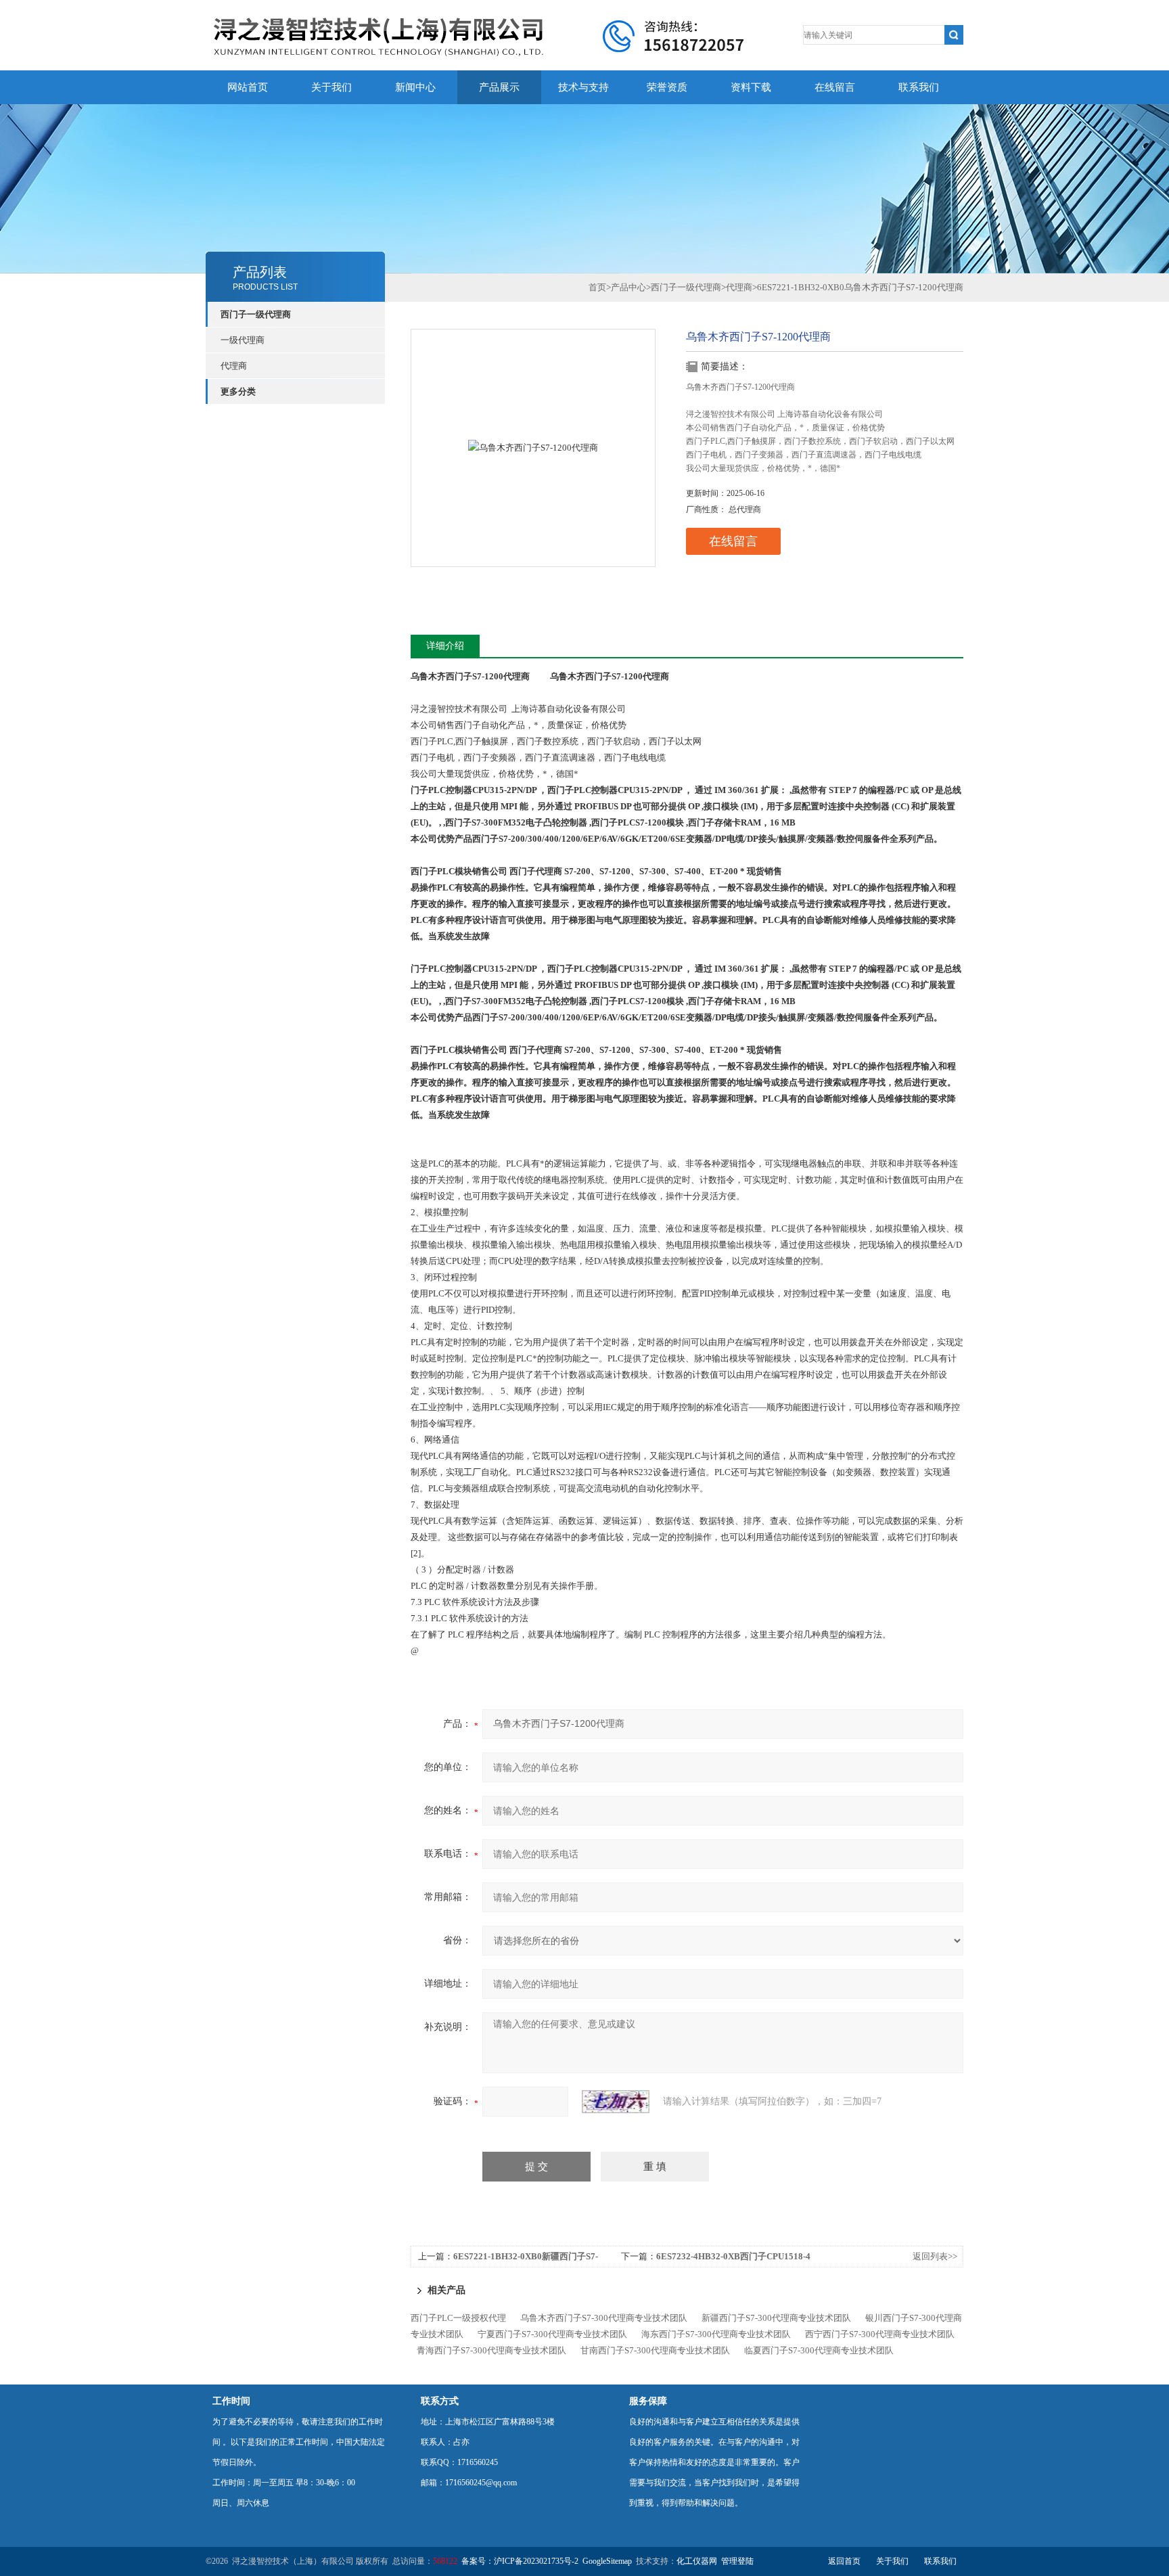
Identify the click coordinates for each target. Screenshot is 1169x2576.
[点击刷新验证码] (616, 2102)
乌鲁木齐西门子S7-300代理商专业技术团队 (604, 2318)
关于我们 (331, 87)
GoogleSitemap (607, 2561)
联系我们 (919, 87)
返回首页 (844, 2561)
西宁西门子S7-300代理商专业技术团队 (880, 2334)
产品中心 (628, 287)
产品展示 (499, 87)
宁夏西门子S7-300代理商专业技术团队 (552, 2334)
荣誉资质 (667, 87)
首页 (597, 287)
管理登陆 (737, 2561)
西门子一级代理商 (256, 314)
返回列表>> (935, 2256)
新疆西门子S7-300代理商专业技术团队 (776, 2318)
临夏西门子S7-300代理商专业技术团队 (819, 2350)
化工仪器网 (697, 2561)
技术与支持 (583, 87)
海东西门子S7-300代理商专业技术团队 (716, 2334)
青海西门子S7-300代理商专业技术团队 (491, 2350)
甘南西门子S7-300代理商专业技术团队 (655, 2350)
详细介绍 (445, 646)
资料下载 (751, 87)
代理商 (234, 366)
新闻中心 (415, 87)
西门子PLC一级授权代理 (458, 2318)
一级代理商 (243, 340)
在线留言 (835, 87)
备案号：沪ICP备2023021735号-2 (520, 2561)
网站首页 (248, 87)
